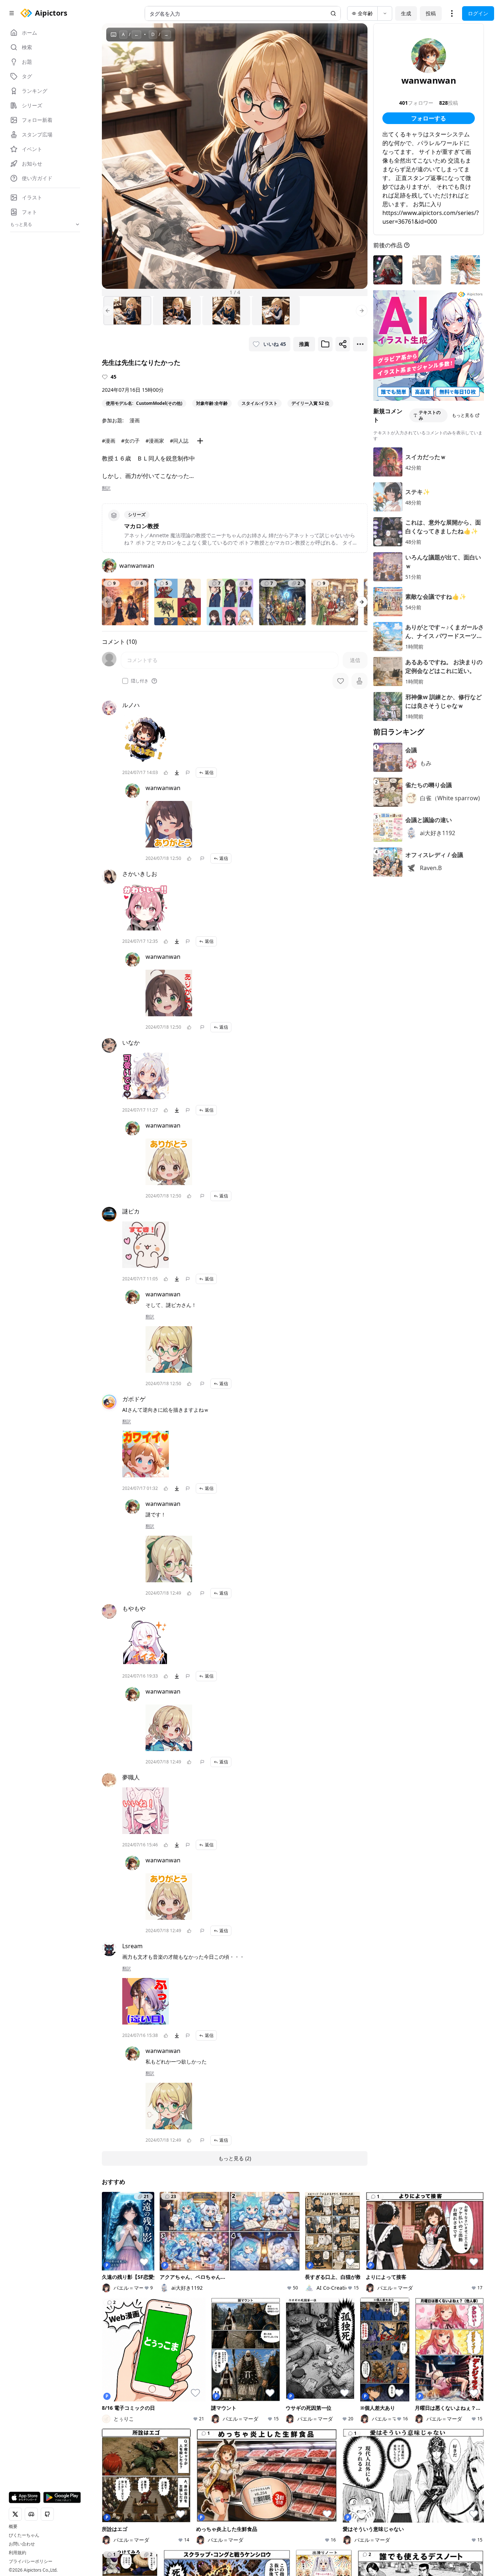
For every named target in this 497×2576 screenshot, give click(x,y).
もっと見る (463, 415)
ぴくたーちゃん (24, 2535)
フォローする (429, 118)
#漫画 (109, 441)
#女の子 (130, 441)
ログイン (478, 13)
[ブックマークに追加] (325, 344)
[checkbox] (125, 681)
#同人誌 (179, 441)
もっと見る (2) (235, 2158)
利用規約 (17, 2553)
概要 (13, 2527)
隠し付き (140, 681)
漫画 (135, 420)
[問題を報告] (188, 773)
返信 (209, 772)
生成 (406, 13)
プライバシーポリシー (31, 2561)
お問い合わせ (22, 2544)
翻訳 (106, 488)
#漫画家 (155, 441)
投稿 (431, 13)
